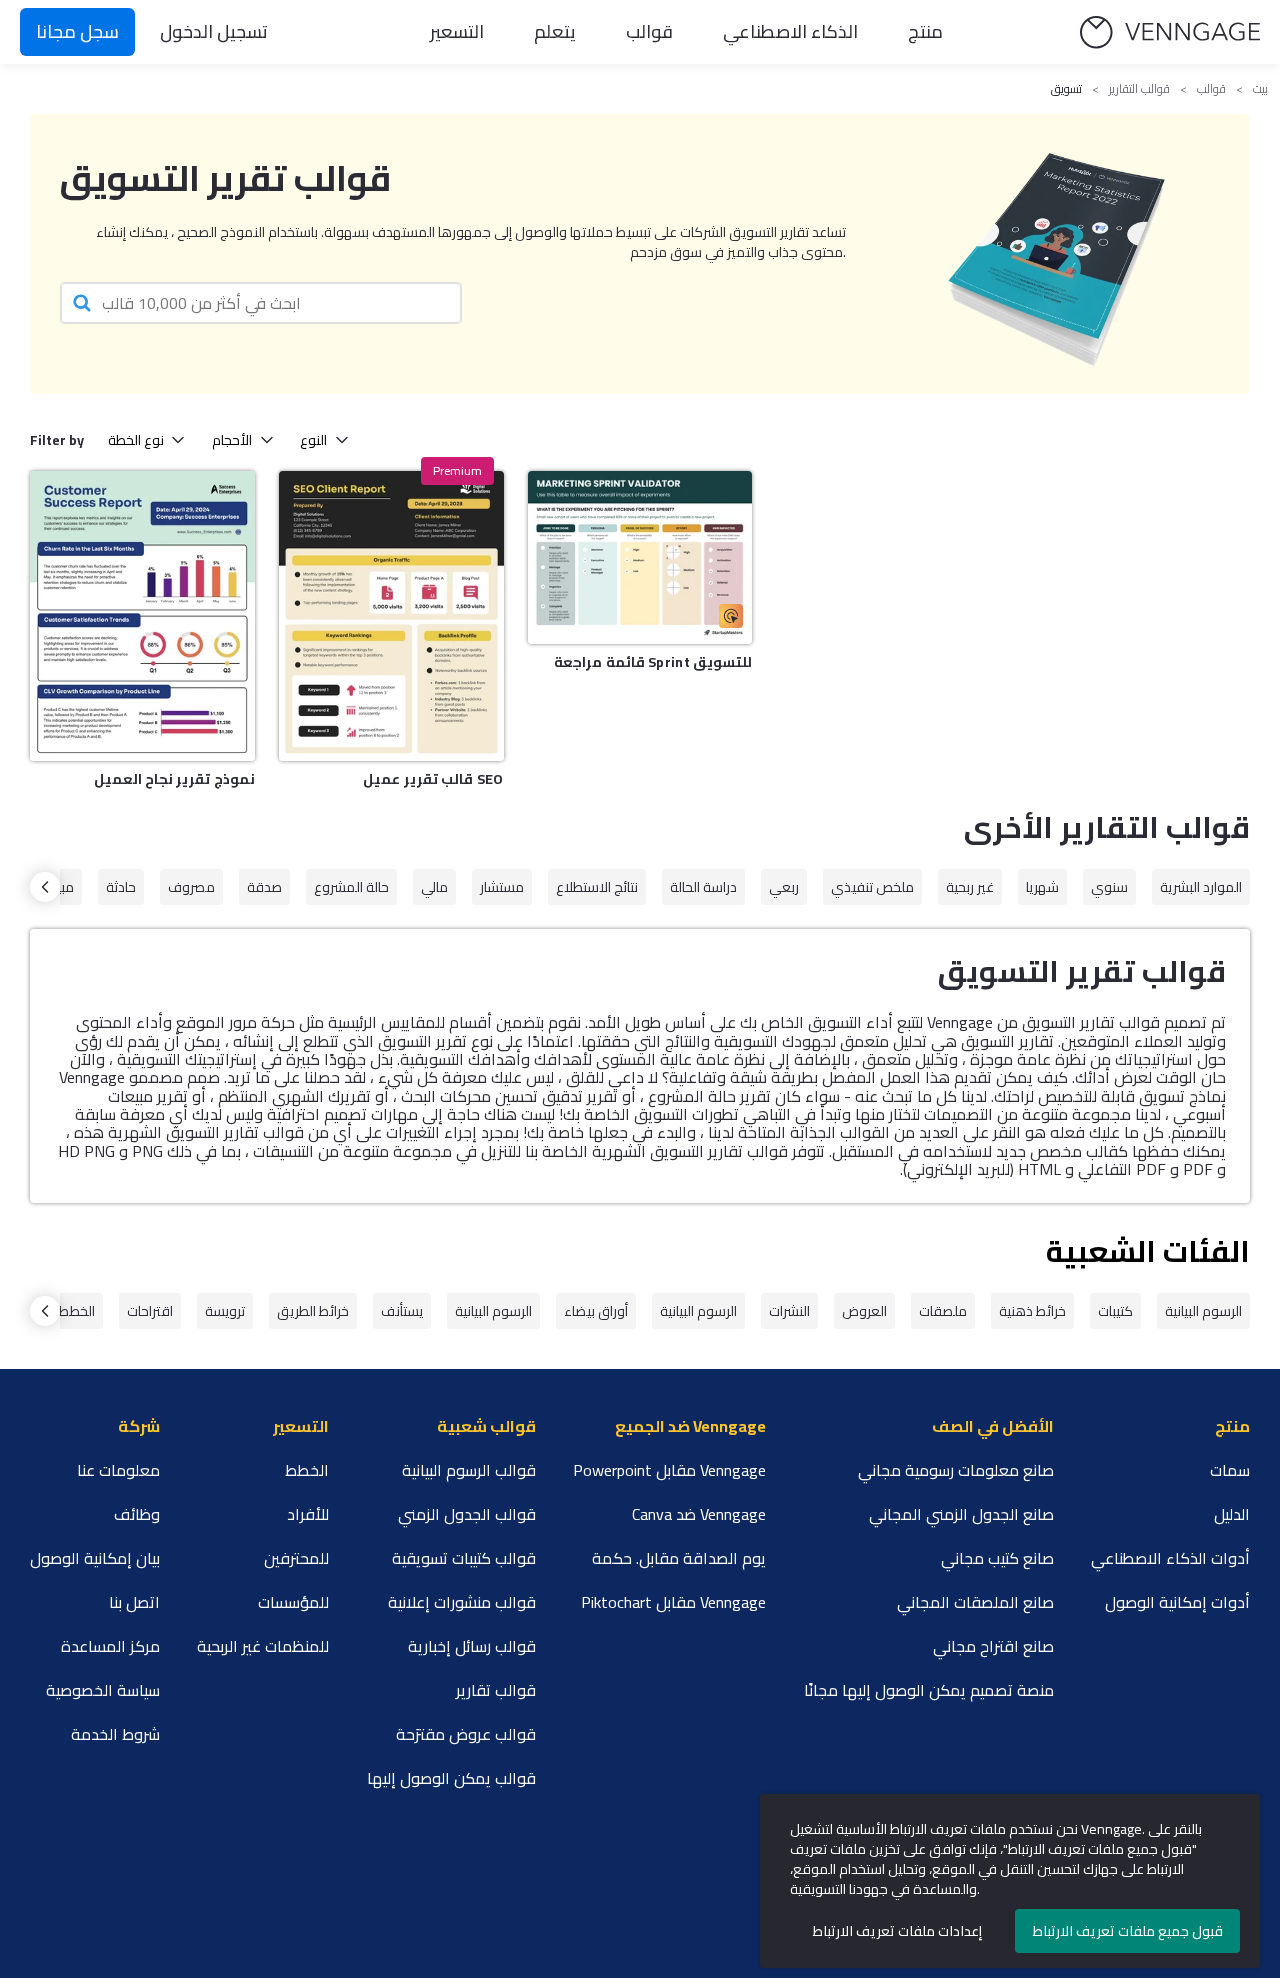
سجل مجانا (77, 31)
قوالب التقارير (1139, 89)
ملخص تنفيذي (872, 887)
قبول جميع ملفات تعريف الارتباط (1128, 1931)
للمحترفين (296, 1558)
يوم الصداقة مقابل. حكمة (679, 1558)
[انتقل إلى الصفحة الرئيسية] (1170, 32)
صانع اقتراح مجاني (993, 1646)
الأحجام (232, 440)
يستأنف (402, 1311)
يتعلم (555, 31)
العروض (864, 1311)
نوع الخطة (136, 440)
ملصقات (943, 1311)
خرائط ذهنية (1032, 1311)
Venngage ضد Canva (699, 1514)
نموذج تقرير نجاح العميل (174, 779)
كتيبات (1115, 1311)
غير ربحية (970, 887)
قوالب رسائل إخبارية (472, 1646)
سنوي (1109, 887)
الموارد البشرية (1201, 887)
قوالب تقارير (496, 1690)
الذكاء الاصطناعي (790, 31)
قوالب (649, 31)
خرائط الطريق (313, 1311)
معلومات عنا (118, 1470)
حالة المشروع (351, 887)
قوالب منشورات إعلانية (462, 1602)
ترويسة (225, 1311)
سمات (1230, 1470)
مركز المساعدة (110, 1646)
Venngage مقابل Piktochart (673, 1602)
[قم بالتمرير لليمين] (45, 887)
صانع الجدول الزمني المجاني (961, 1514)
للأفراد (308, 1514)
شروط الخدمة (115, 1734)
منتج (925, 31)
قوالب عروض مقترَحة (466, 1734)
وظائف (137, 1514)
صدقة (264, 887)
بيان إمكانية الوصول (95, 1558)
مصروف (191, 887)
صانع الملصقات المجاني (975, 1602)
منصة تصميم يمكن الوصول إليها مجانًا (929, 1690)
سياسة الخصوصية (103, 1690)
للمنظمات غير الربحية (263, 1646)
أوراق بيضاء (596, 1311)
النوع (313, 440)
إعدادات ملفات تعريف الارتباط (897, 1931)
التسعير (457, 31)
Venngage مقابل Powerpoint (669, 1470)
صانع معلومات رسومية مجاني (956, 1470)
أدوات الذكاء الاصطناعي (1170, 1558)
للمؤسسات (293, 1602)
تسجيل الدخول (214, 31)
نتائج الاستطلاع (597, 887)
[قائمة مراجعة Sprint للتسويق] (640, 557)
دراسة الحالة (703, 887)
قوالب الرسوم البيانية (469, 1470)
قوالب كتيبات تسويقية (464, 1558)
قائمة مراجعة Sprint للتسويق (653, 662)
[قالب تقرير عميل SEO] (391, 616)
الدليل (1232, 1514)
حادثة (121, 887)
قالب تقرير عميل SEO (433, 779)
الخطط (77, 1311)
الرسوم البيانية (1203, 1311)
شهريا (1042, 887)
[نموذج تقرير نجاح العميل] (142, 616)
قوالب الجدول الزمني (467, 1514)
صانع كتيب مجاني (997, 1558)
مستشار (502, 887)
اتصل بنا (134, 1602)
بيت (1260, 89)
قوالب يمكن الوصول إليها (451, 1778)
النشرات (789, 1311)
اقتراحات (150, 1311)
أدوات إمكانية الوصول (1177, 1602)
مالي (434, 887)
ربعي (784, 887)
